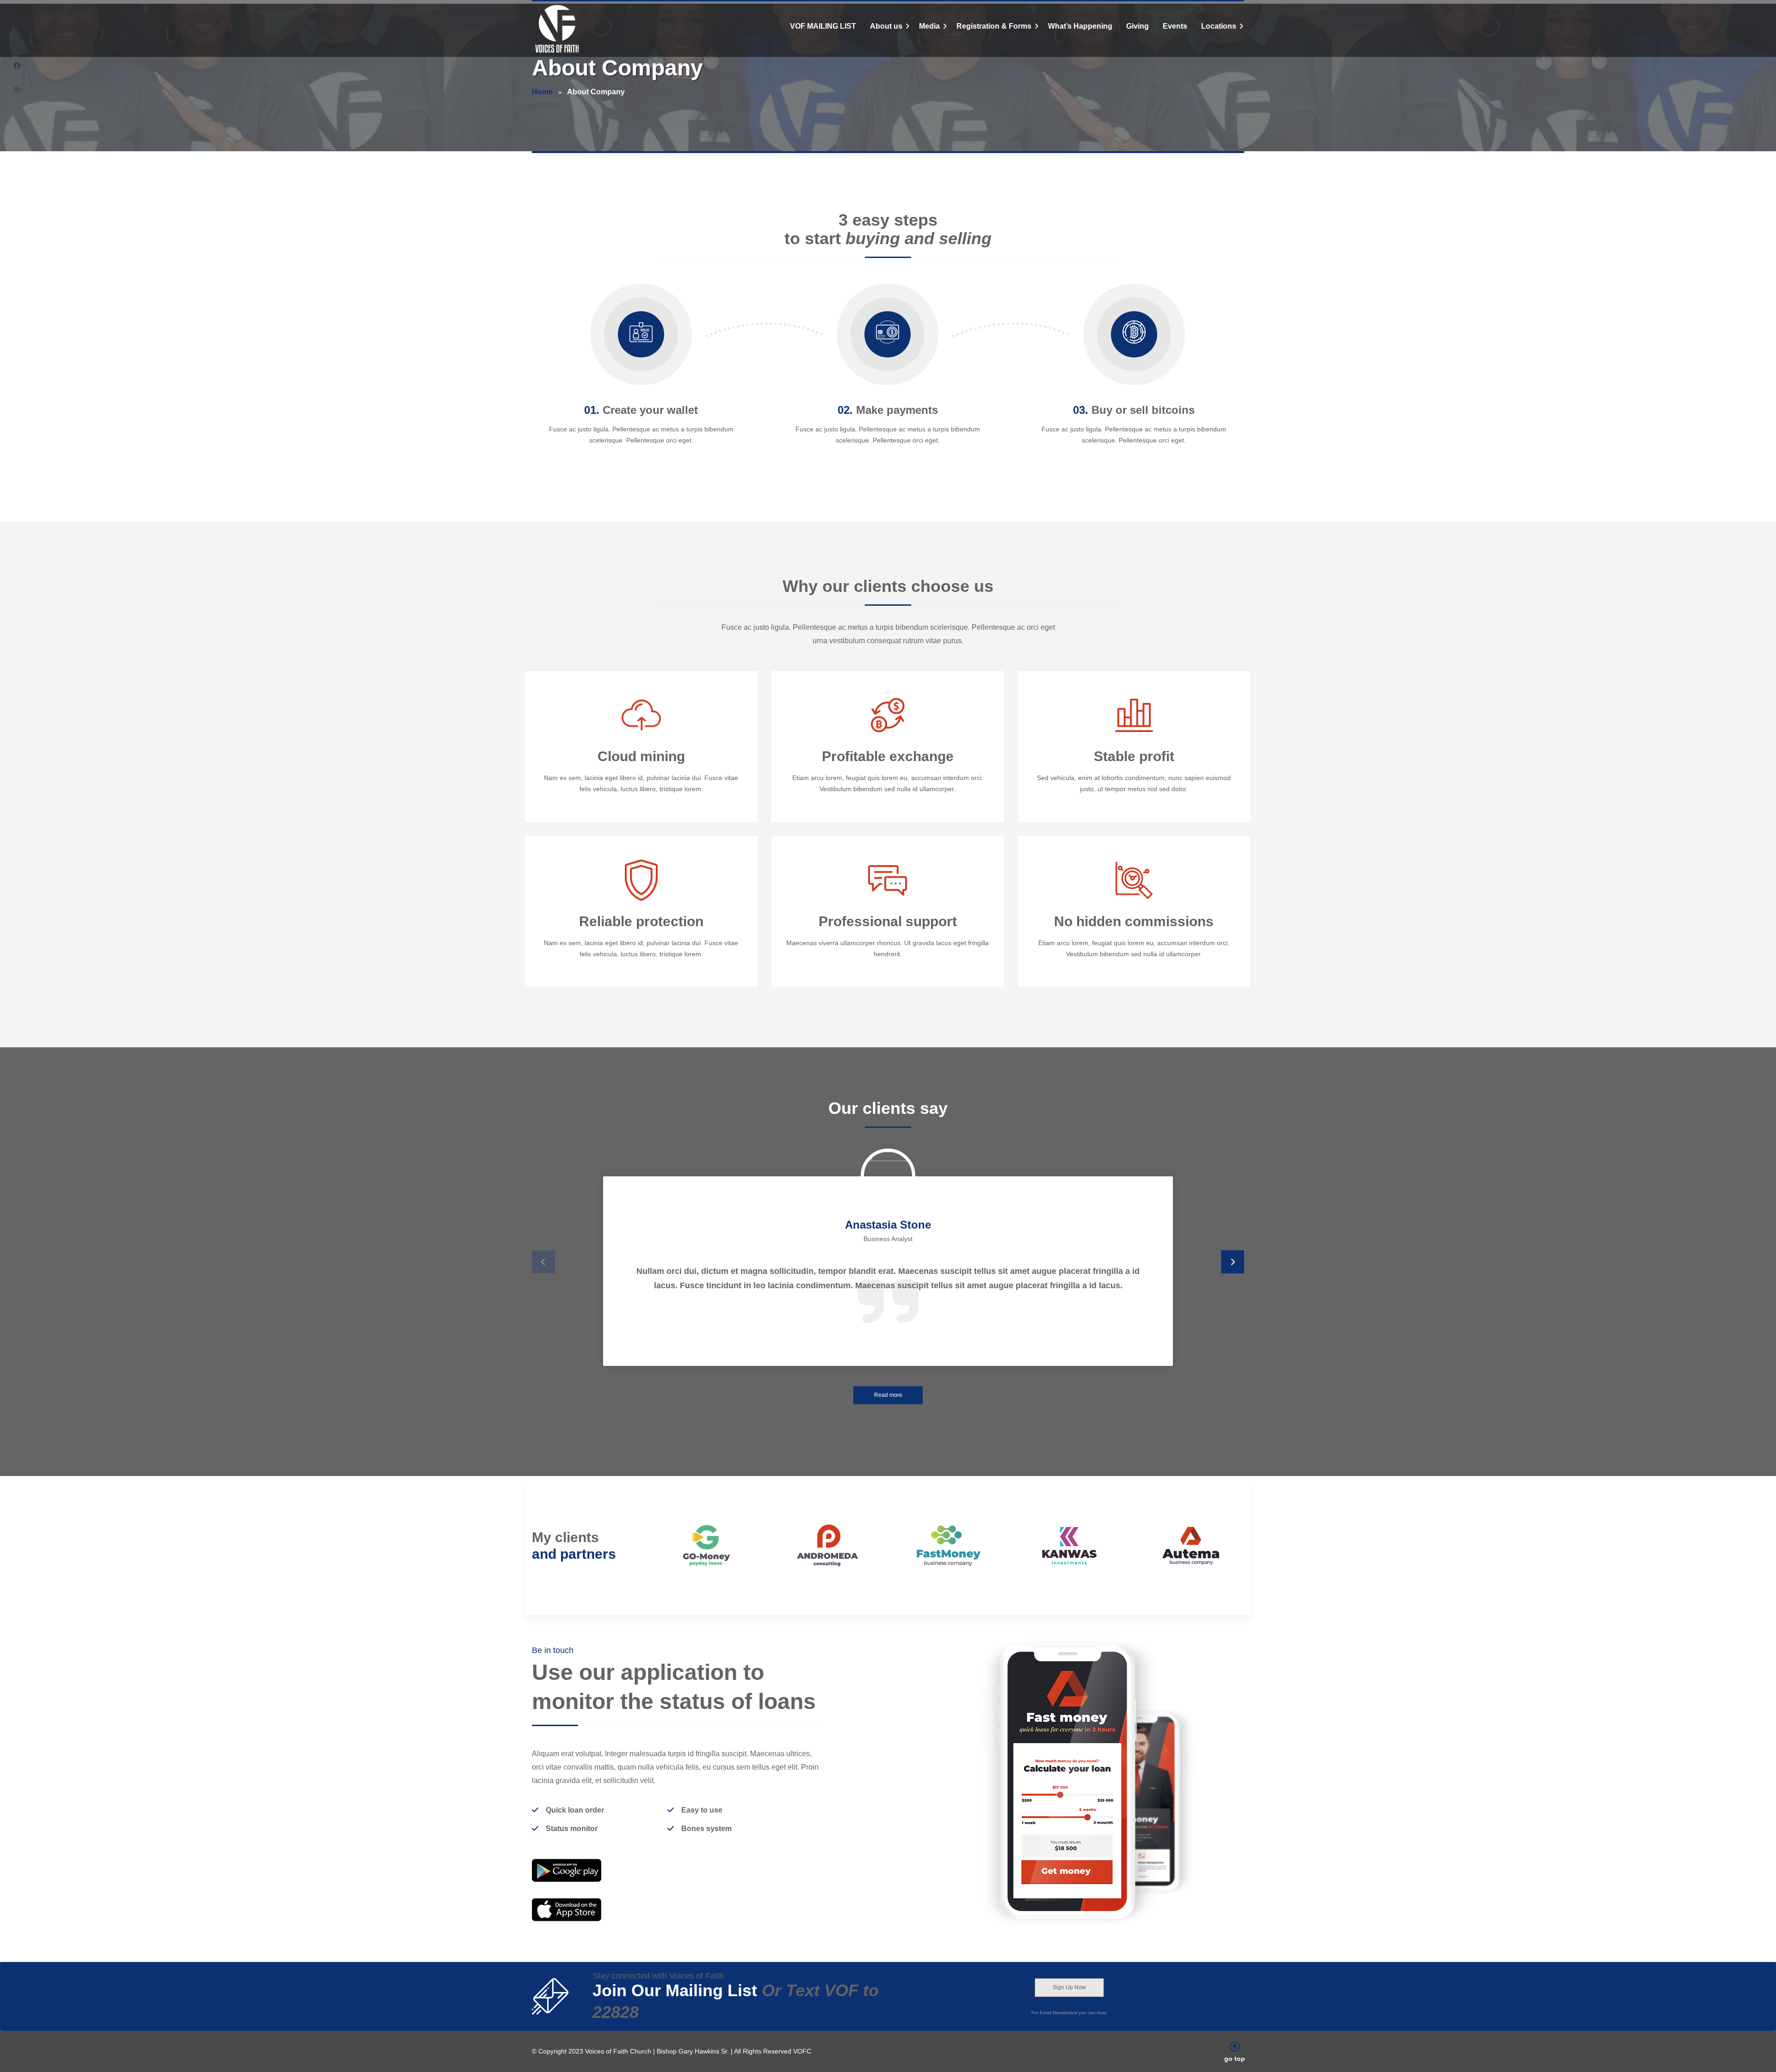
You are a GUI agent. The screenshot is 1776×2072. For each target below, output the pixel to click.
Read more (888, 1395)
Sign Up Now (1069, 1987)
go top (1235, 2059)
